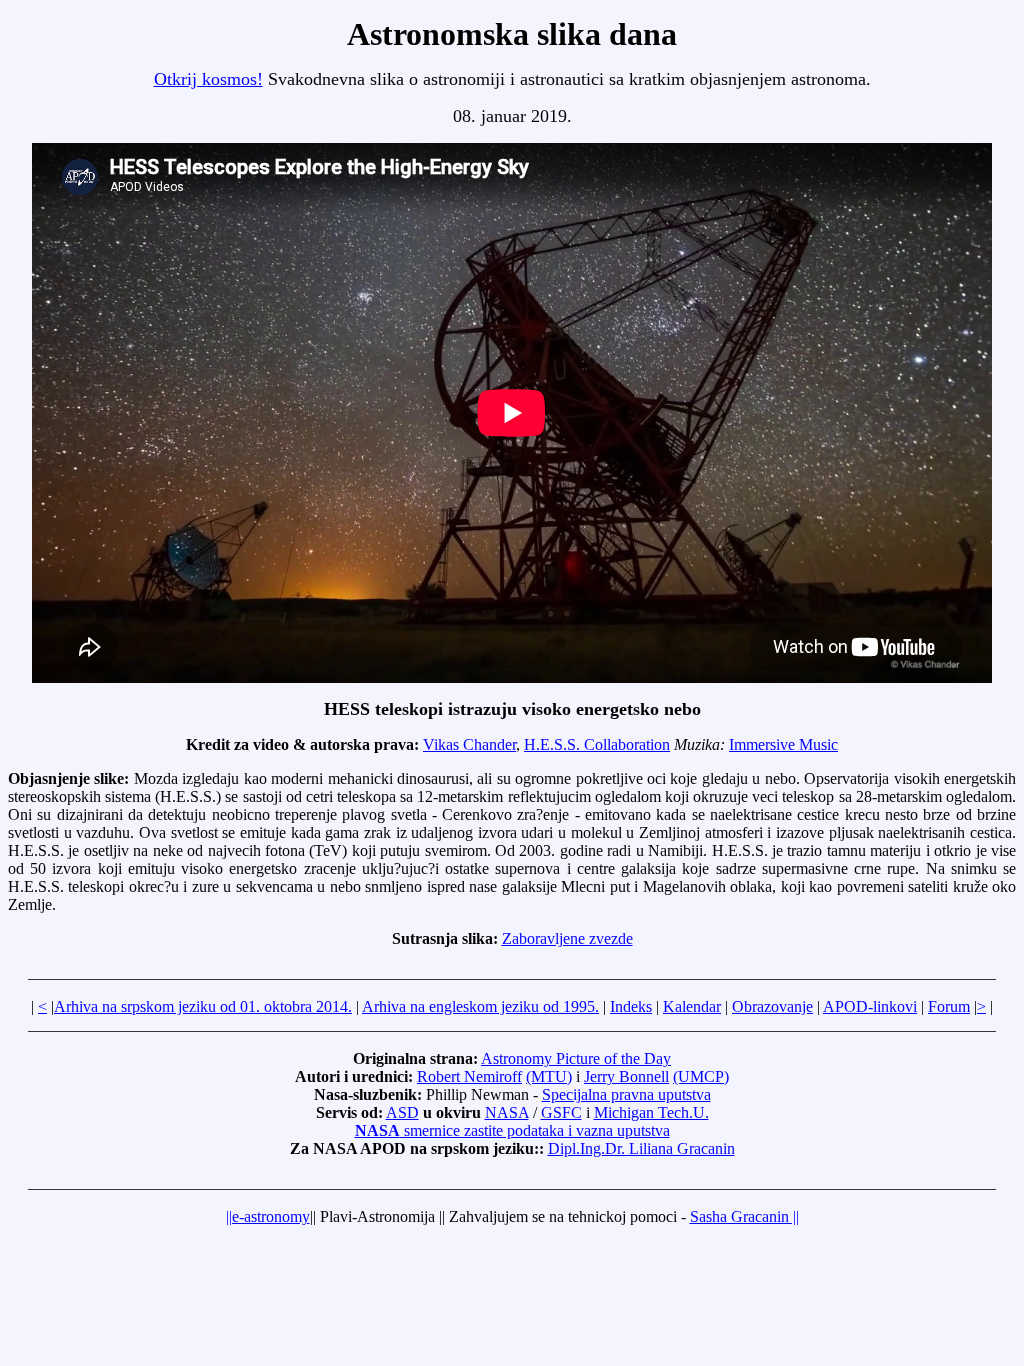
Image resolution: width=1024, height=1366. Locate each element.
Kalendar (692, 1006)
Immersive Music (783, 744)
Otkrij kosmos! (208, 79)
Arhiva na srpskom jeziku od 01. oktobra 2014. (203, 1006)
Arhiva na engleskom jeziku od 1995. (480, 1006)
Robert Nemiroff (469, 1076)
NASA (507, 1112)
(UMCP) (701, 1076)
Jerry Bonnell (626, 1076)
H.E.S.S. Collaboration (597, 744)
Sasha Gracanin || (744, 1216)
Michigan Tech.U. (651, 1112)
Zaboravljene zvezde (567, 938)
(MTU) (549, 1076)
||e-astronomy (268, 1216)
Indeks (631, 1006)
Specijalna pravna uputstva (626, 1094)
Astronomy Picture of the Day (576, 1058)
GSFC (561, 1112)
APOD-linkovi (870, 1006)
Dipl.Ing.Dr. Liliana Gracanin (641, 1148)
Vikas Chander (469, 744)
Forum (949, 1006)
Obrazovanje (772, 1006)
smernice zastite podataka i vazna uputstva (512, 1130)
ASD (402, 1112)
